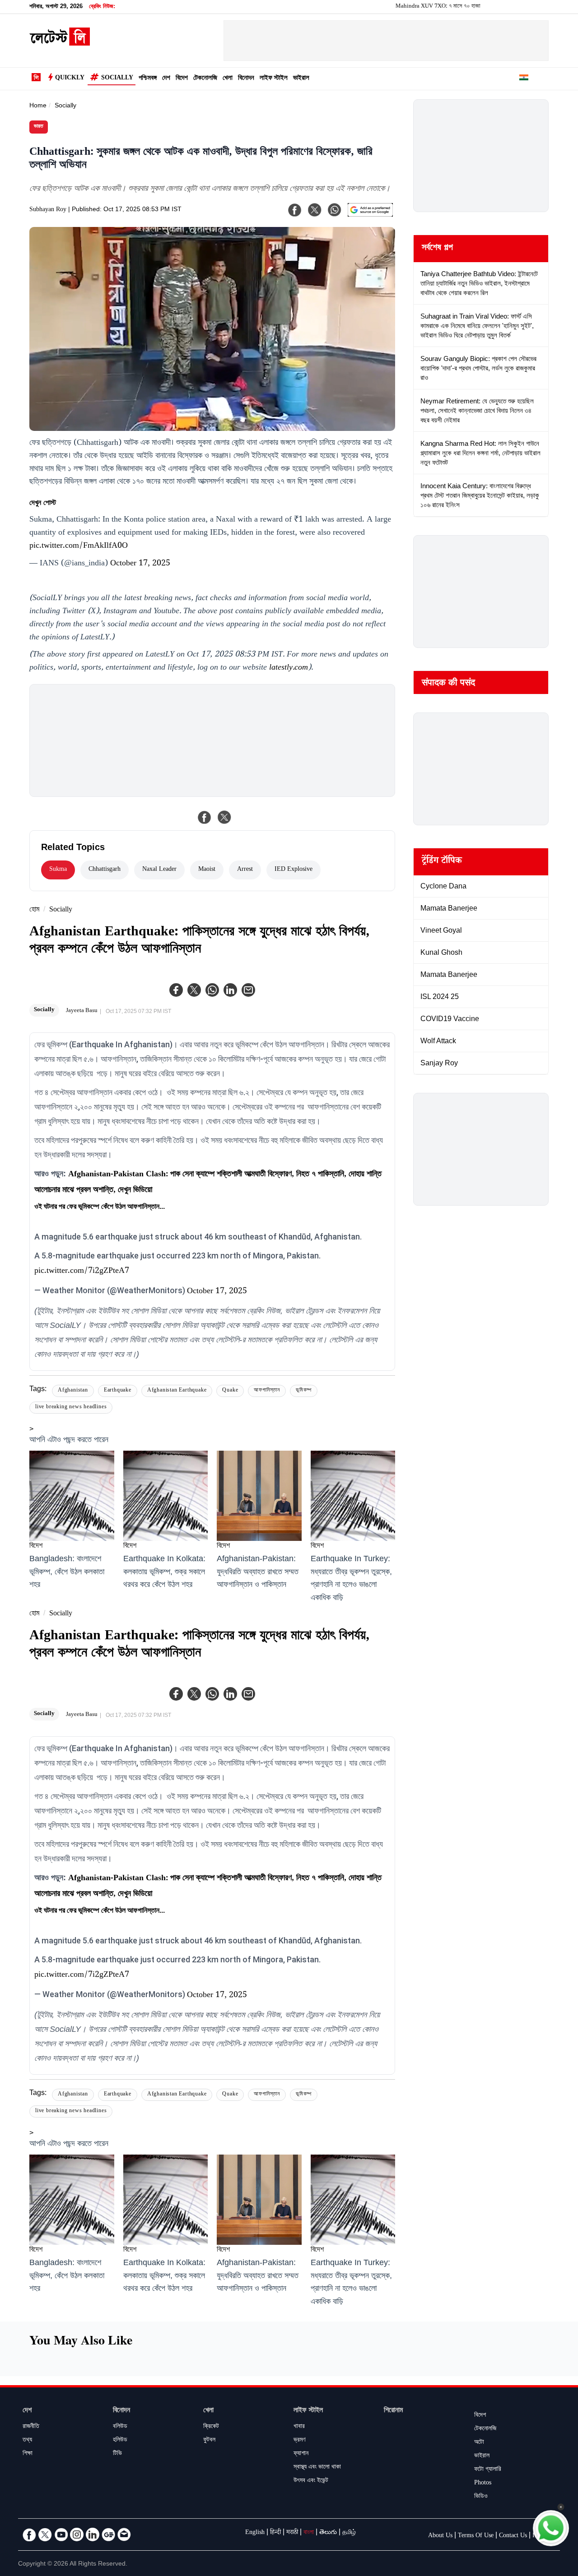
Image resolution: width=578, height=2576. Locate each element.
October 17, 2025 (140, 564)
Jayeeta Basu (82, 1011)
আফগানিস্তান (267, 1391)
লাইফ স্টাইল (274, 79)
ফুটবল (209, 2441)
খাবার (299, 2427)
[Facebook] (176, 990)
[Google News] (108, 2534)
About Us (440, 2536)
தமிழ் (349, 2533)
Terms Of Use (476, 2536)
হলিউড (120, 2441)
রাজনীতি (31, 2427)
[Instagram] (77, 2534)
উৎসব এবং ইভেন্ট (311, 2481)
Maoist (207, 870)
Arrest (245, 870)
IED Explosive (294, 870)
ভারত (39, 127)
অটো (479, 2443)
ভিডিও (481, 2497)
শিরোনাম (393, 2411)
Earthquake (118, 1391)
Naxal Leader (159, 870)
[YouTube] (61, 2534)
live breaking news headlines (71, 1408)
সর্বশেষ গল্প (437, 249)
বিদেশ (182, 79)
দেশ (166, 79)
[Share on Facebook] (205, 817)
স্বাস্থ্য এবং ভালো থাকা (317, 2468)
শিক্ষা (28, 2454)
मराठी (292, 2533)
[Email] (124, 2534)
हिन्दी (275, 2533)
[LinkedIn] (93, 2534)
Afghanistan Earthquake (177, 1391)
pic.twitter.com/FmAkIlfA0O (79, 546)
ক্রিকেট (211, 2427)
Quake (230, 1391)
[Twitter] (194, 990)
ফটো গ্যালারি (488, 2470)
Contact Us (513, 2536)
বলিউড (120, 2427)
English (255, 2533)
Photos (483, 2484)
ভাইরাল (301, 79)
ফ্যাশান (301, 2454)
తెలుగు (328, 2533)
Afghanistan (73, 1391)
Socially (117, 79)
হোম (34, 910)
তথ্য (27, 2441)
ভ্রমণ (299, 2441)
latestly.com (289, 668)
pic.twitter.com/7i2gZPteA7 (82, 1272)
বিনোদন (246, 79)
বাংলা (309, 2533)
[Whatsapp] (212, 990)
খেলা (228, 79)
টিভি (117, 2454)
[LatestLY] (60, 43)
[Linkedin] (230, 990)
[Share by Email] (248, 990)
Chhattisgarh (105, 870)
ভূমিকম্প (304, 1391)
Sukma (58, 870)
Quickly (70, 79)
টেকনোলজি (205, 79)
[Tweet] (224, 817)
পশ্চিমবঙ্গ (148, 79)
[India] (524, 79)
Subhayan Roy (48, 210)
